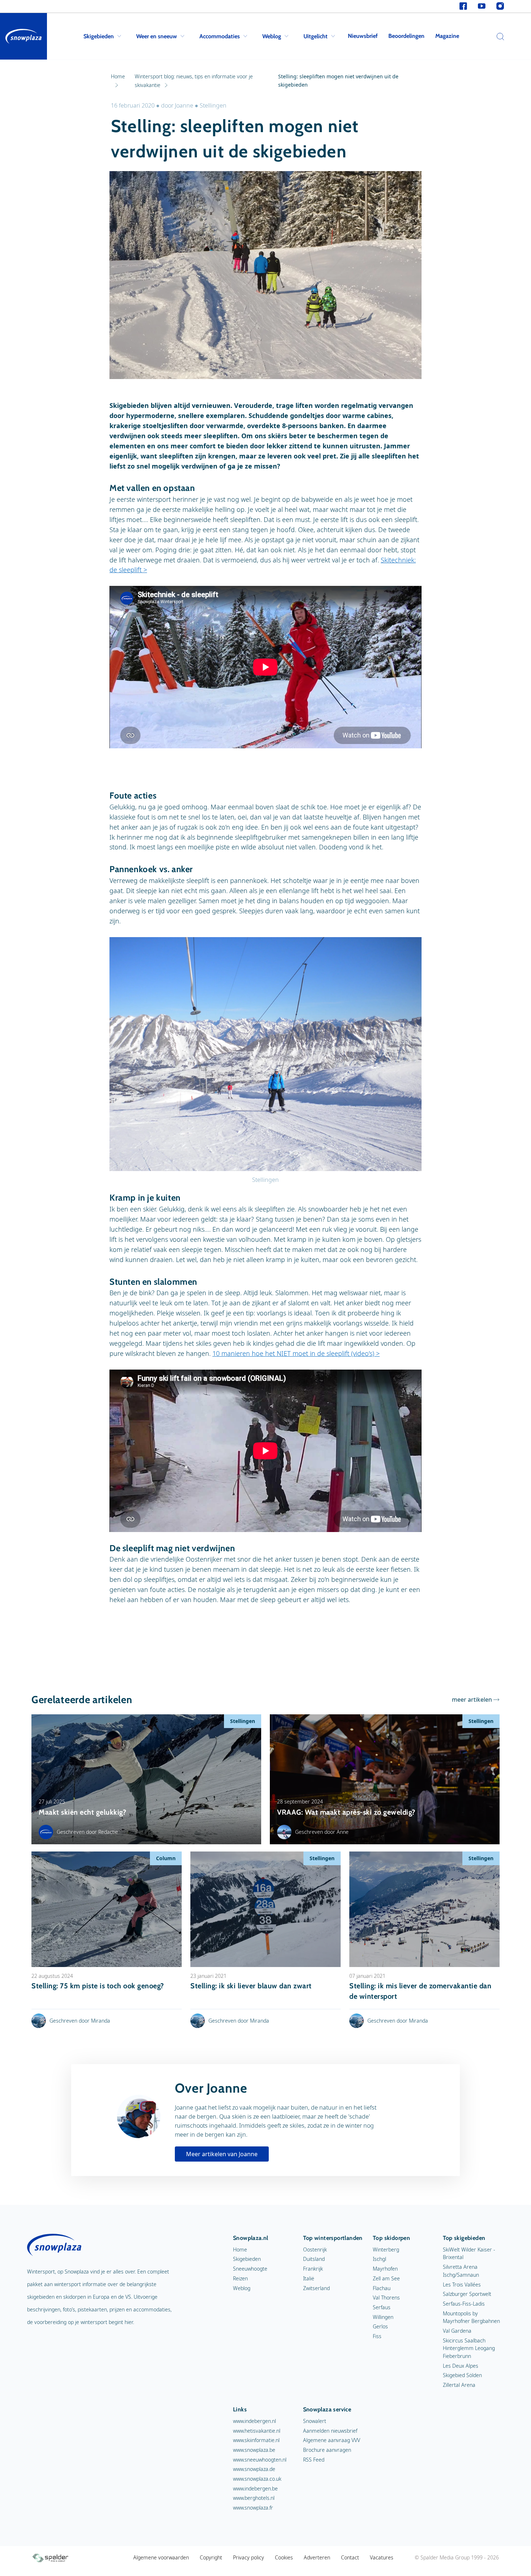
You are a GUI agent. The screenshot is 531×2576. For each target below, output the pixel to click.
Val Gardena (457, 2331)
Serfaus (382, 2307)
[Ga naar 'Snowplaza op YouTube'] (482, 6)
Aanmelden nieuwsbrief (330, 2431)
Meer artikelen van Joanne (222, 2154)
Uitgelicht (316, 36)
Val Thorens (386, 2297)
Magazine (447, 36)
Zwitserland (316, 2288)
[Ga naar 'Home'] (23, 36)
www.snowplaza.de (254, 2469)
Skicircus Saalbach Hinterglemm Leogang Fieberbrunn (469, 2348)
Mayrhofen (385, 2269)
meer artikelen (472, 1700)
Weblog (272, 36)
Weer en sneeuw (157, 36)
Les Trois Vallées (462, 2285)
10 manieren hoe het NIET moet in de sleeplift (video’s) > (296, 1353)
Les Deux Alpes (461, 2366)
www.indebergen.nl (254, 2421)
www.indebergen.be (255, 2488)
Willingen (383, 2317)
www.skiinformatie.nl (256, 2440)
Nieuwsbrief (363, 36)
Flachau (382, 2288)
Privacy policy (249, 2557)
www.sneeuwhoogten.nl (260, 2460)
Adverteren (317, 2557)
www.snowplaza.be (254, 2450)
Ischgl (379, 2259)
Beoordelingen (406, 36)
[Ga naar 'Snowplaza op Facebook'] (463, 6)
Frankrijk (313, 2269)
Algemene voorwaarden (161, 2557)
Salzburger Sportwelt (467, 2294)
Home (240, 2249)
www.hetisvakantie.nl (257, 2431)
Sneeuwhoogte (250, 2269)
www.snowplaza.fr (253, 2508)
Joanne (184, 105)
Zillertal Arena (459, 2385)
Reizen (240, 2278)
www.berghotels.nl (254, 2498)
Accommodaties (220, 36)
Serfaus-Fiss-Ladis (464, 2304)
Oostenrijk (315, 2249)
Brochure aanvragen (327, 2450)
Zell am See (386, 2278)
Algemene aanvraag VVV (332, 2440)
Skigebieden (99, 36)
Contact (350, 2557)
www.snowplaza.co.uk (257, 2479)
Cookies (284, 2557)
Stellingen (213, 105)
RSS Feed (314, 2460)
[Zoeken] (498, 36)
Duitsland (314, 2259)
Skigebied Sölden (462, 2375)
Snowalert (315, 2421)
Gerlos (380, 2326)
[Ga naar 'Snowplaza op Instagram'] (500, 6)
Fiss (377, 2336)
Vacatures (382, 2557)
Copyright (211, 2557)
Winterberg (386, 2249)
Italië (309, 2278)
